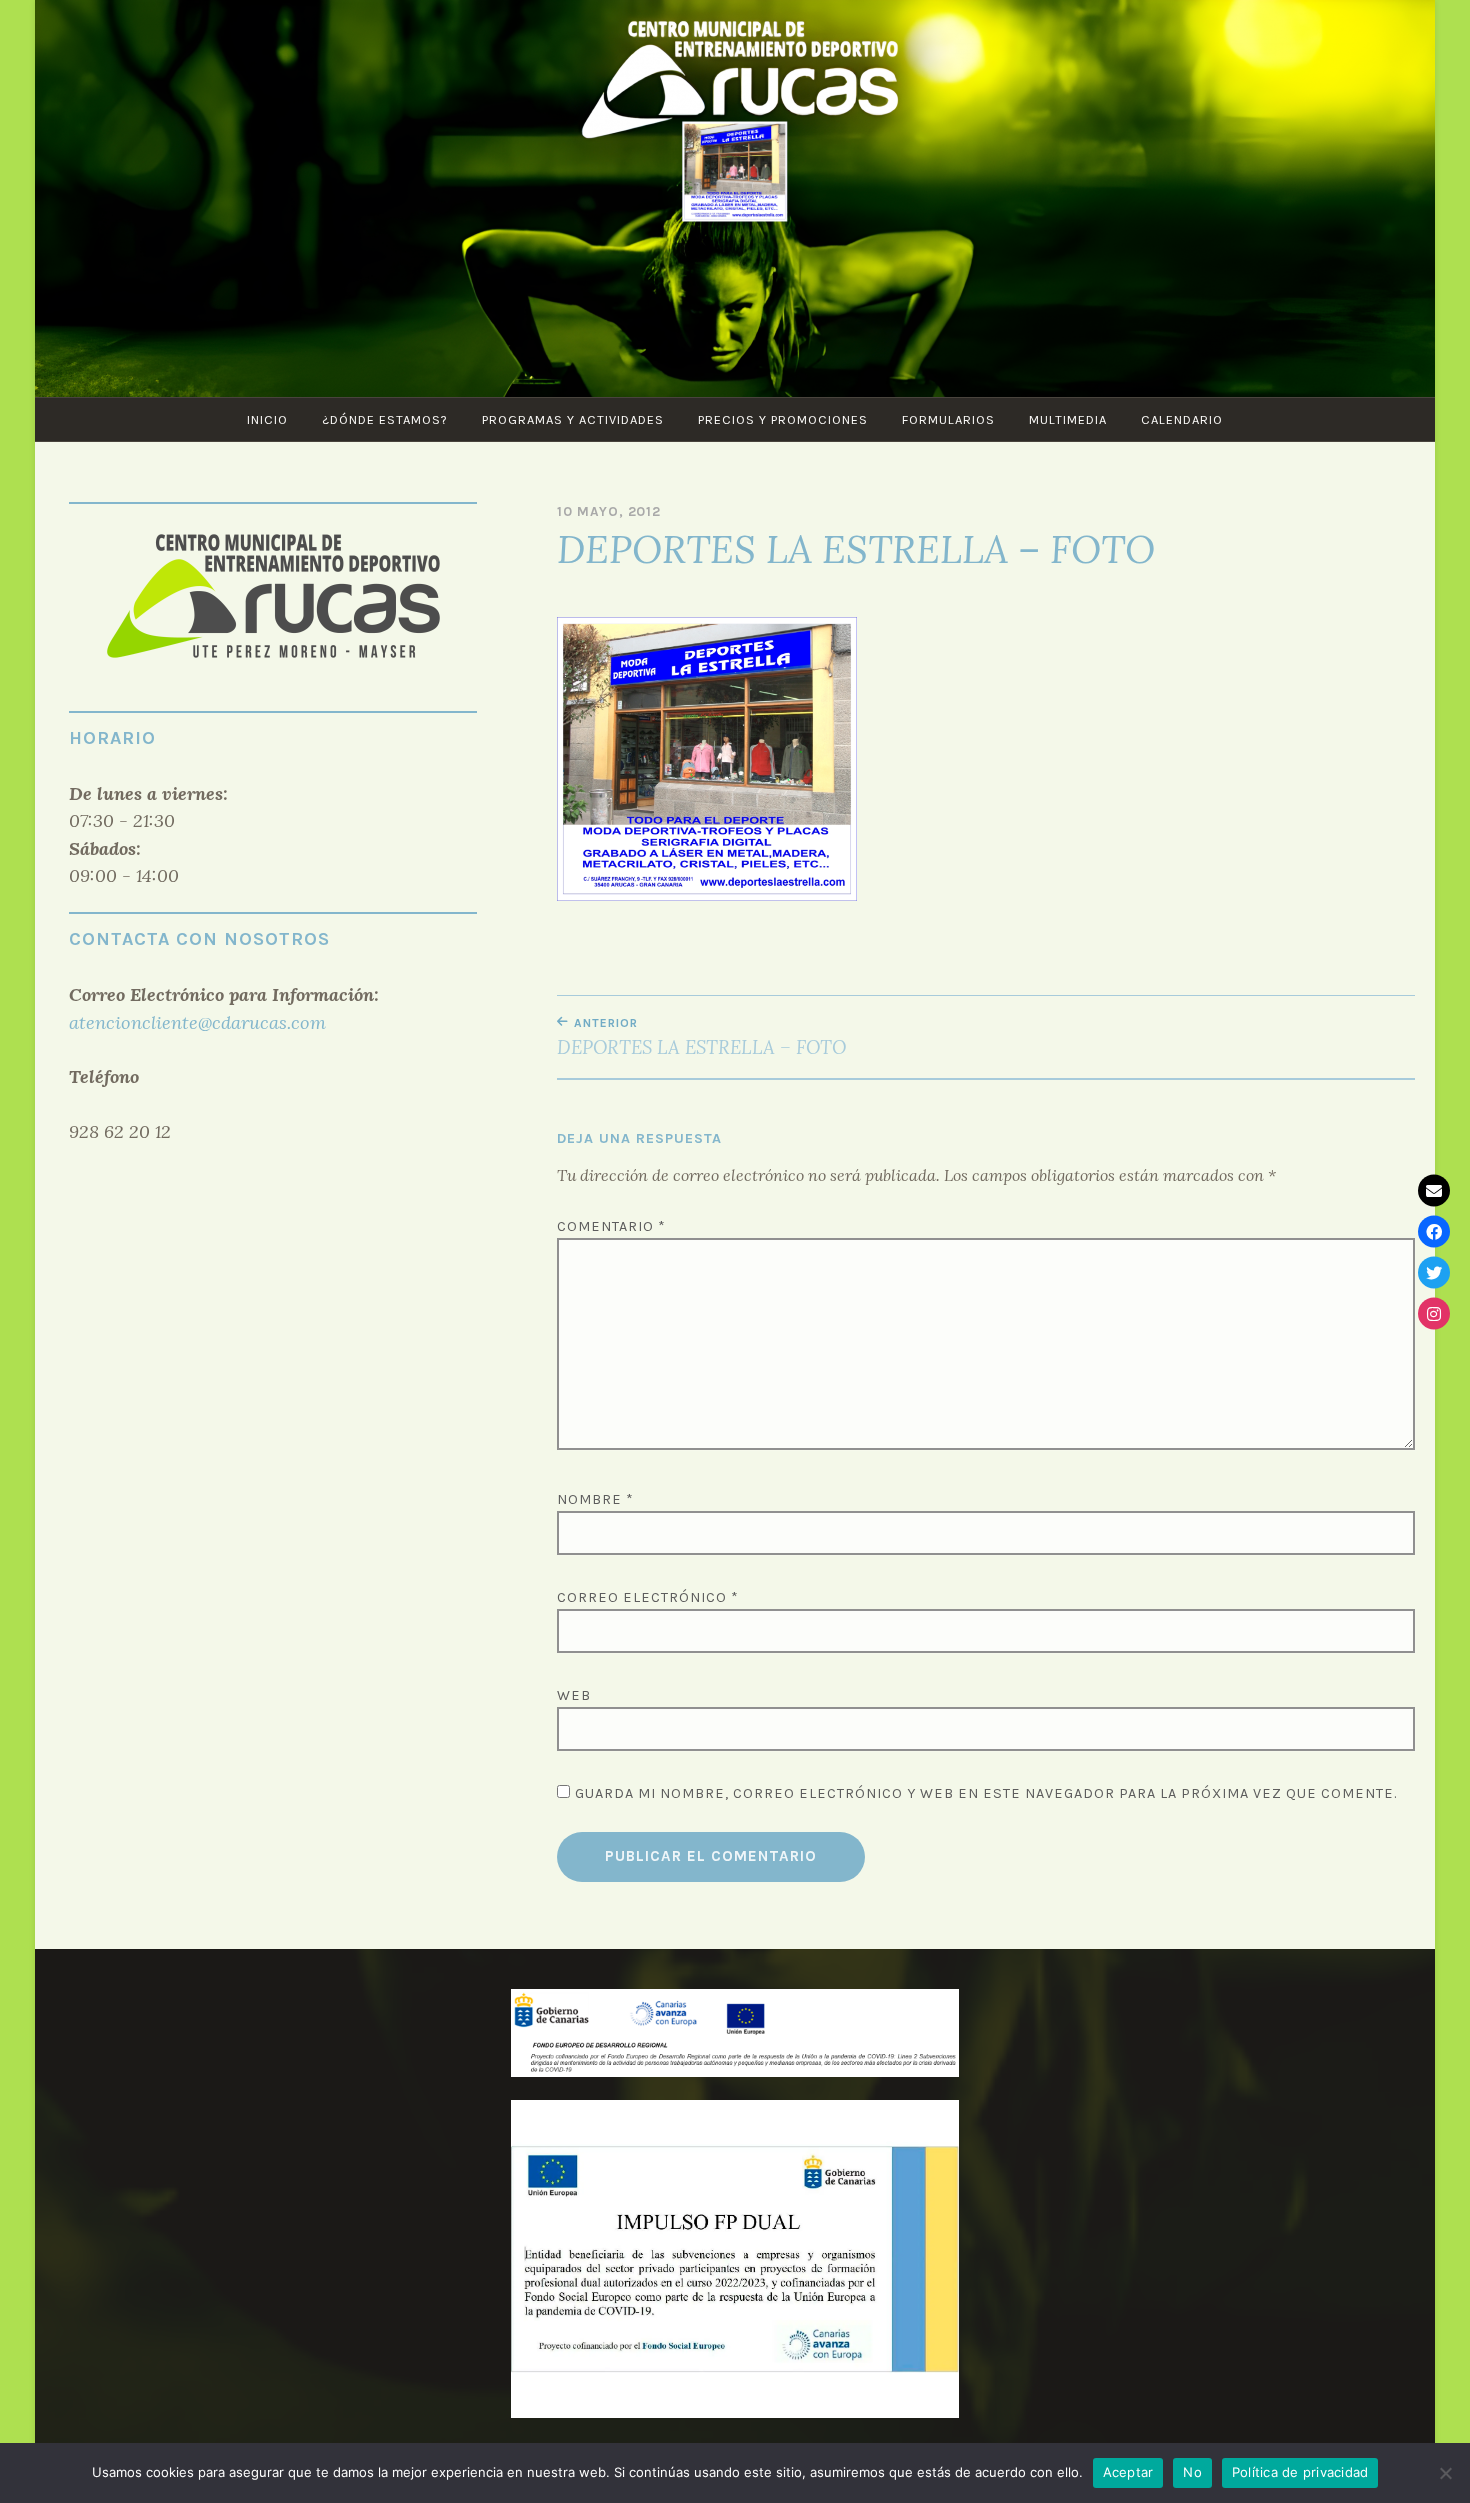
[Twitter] (1434, 1272)
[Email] (1434, 1190)
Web (574, 1695)
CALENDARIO (1182, 419)
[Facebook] (1434, 1231)
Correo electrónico (648, 1597)
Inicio (267, 419)
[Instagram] (1434, 1313)
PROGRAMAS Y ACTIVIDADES (573, 419)
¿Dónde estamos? (385, 419)
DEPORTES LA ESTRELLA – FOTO (701, 1037)
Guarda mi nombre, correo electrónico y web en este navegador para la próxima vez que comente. (986, 1793)
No (1192, 2472)
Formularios (948, 419)
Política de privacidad (1300, 2472)
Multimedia (1068, 419)
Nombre (595, 1499)
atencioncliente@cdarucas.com (197, 1022)
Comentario (611, 1226)
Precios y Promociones (783, 419)
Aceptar (1128, 2472)
